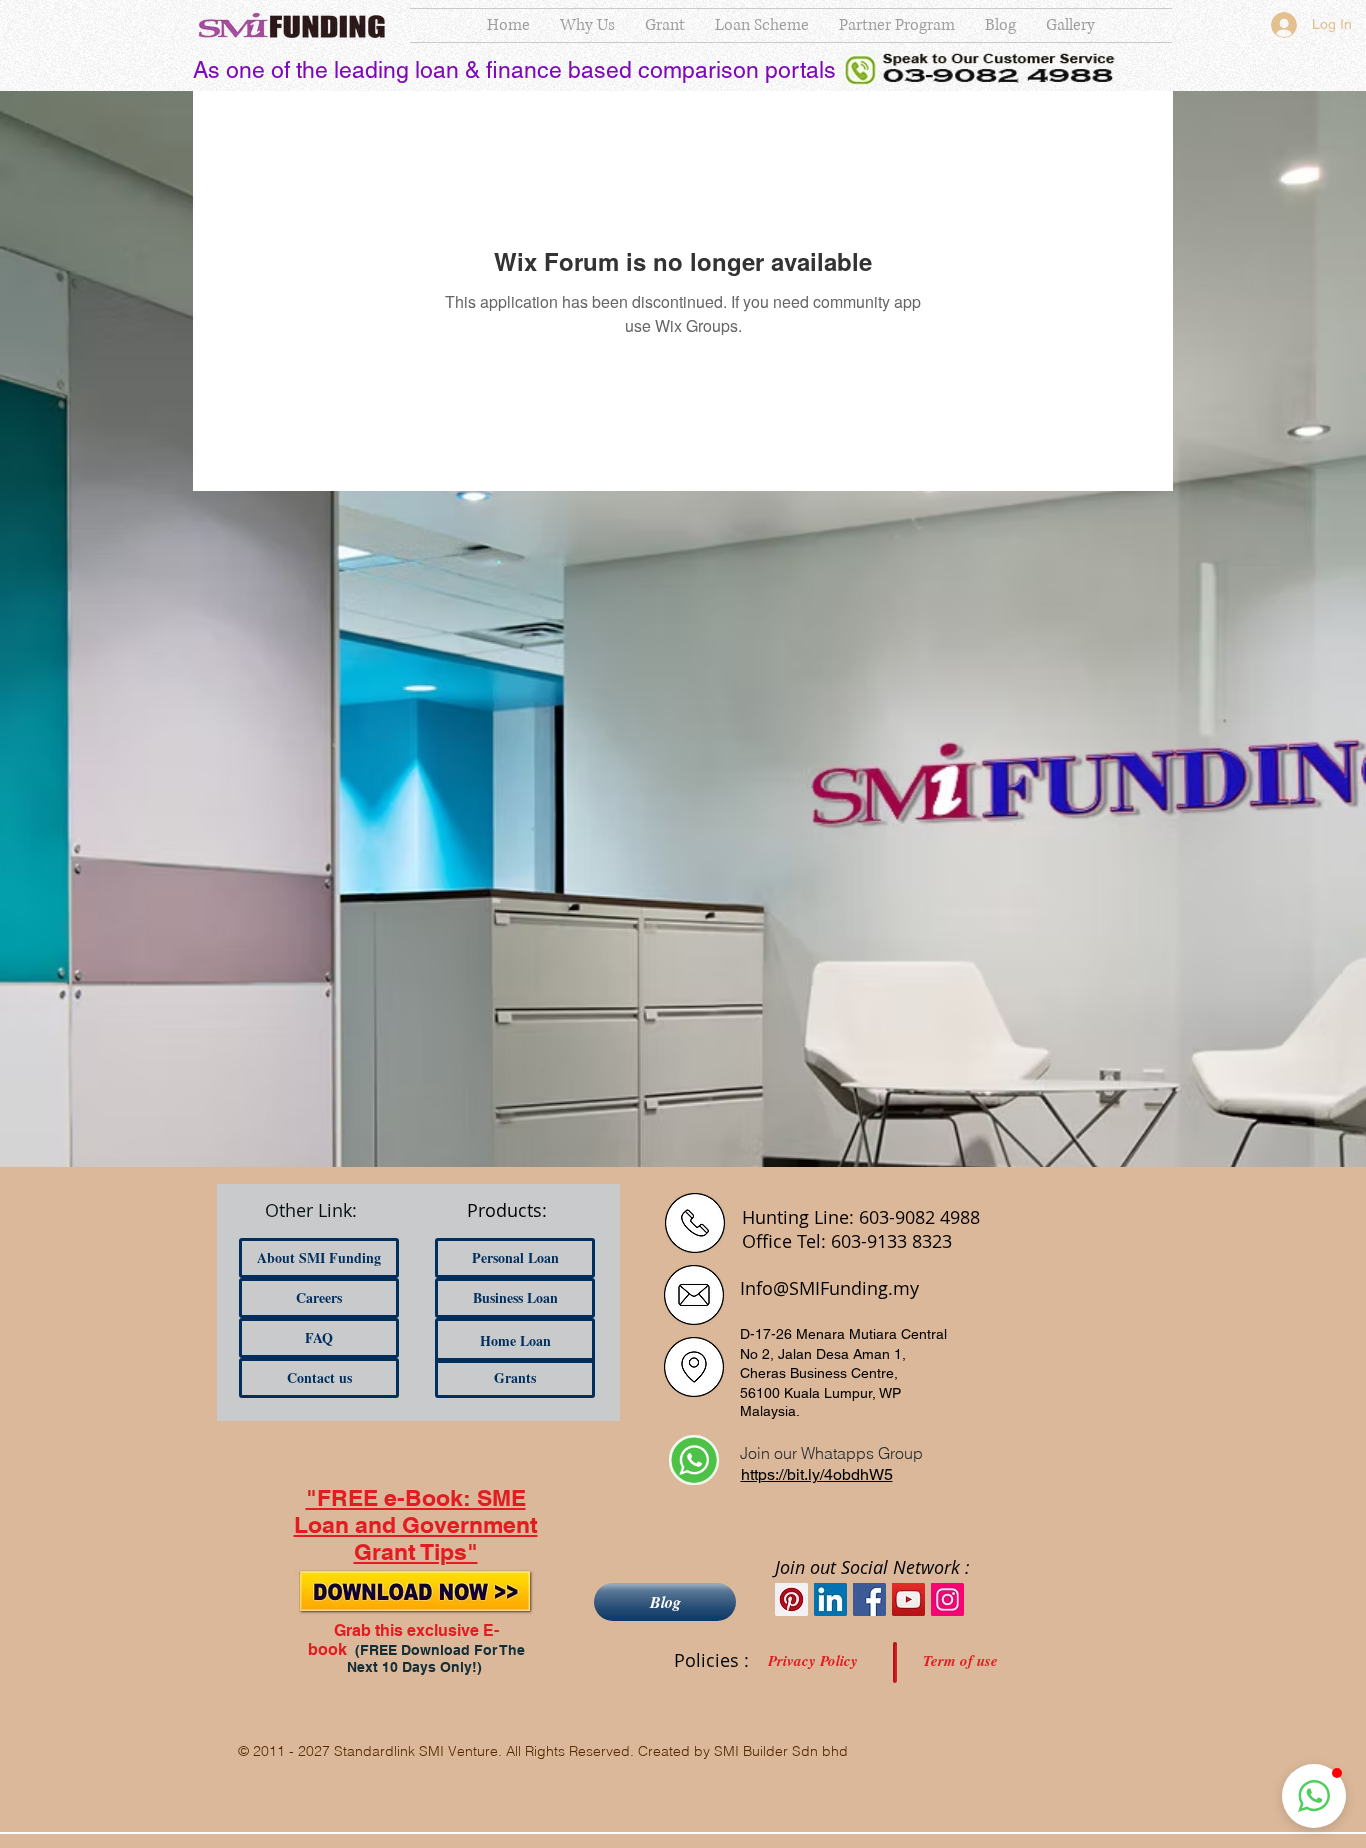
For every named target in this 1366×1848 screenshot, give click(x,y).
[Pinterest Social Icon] (791, 1599)
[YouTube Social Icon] (908, 1599)
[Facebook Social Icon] (869, 1599)
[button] (1314, 1796)
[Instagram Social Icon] (947, 1599)
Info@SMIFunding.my (829, 1288)
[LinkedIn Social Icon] (830, 1599)
